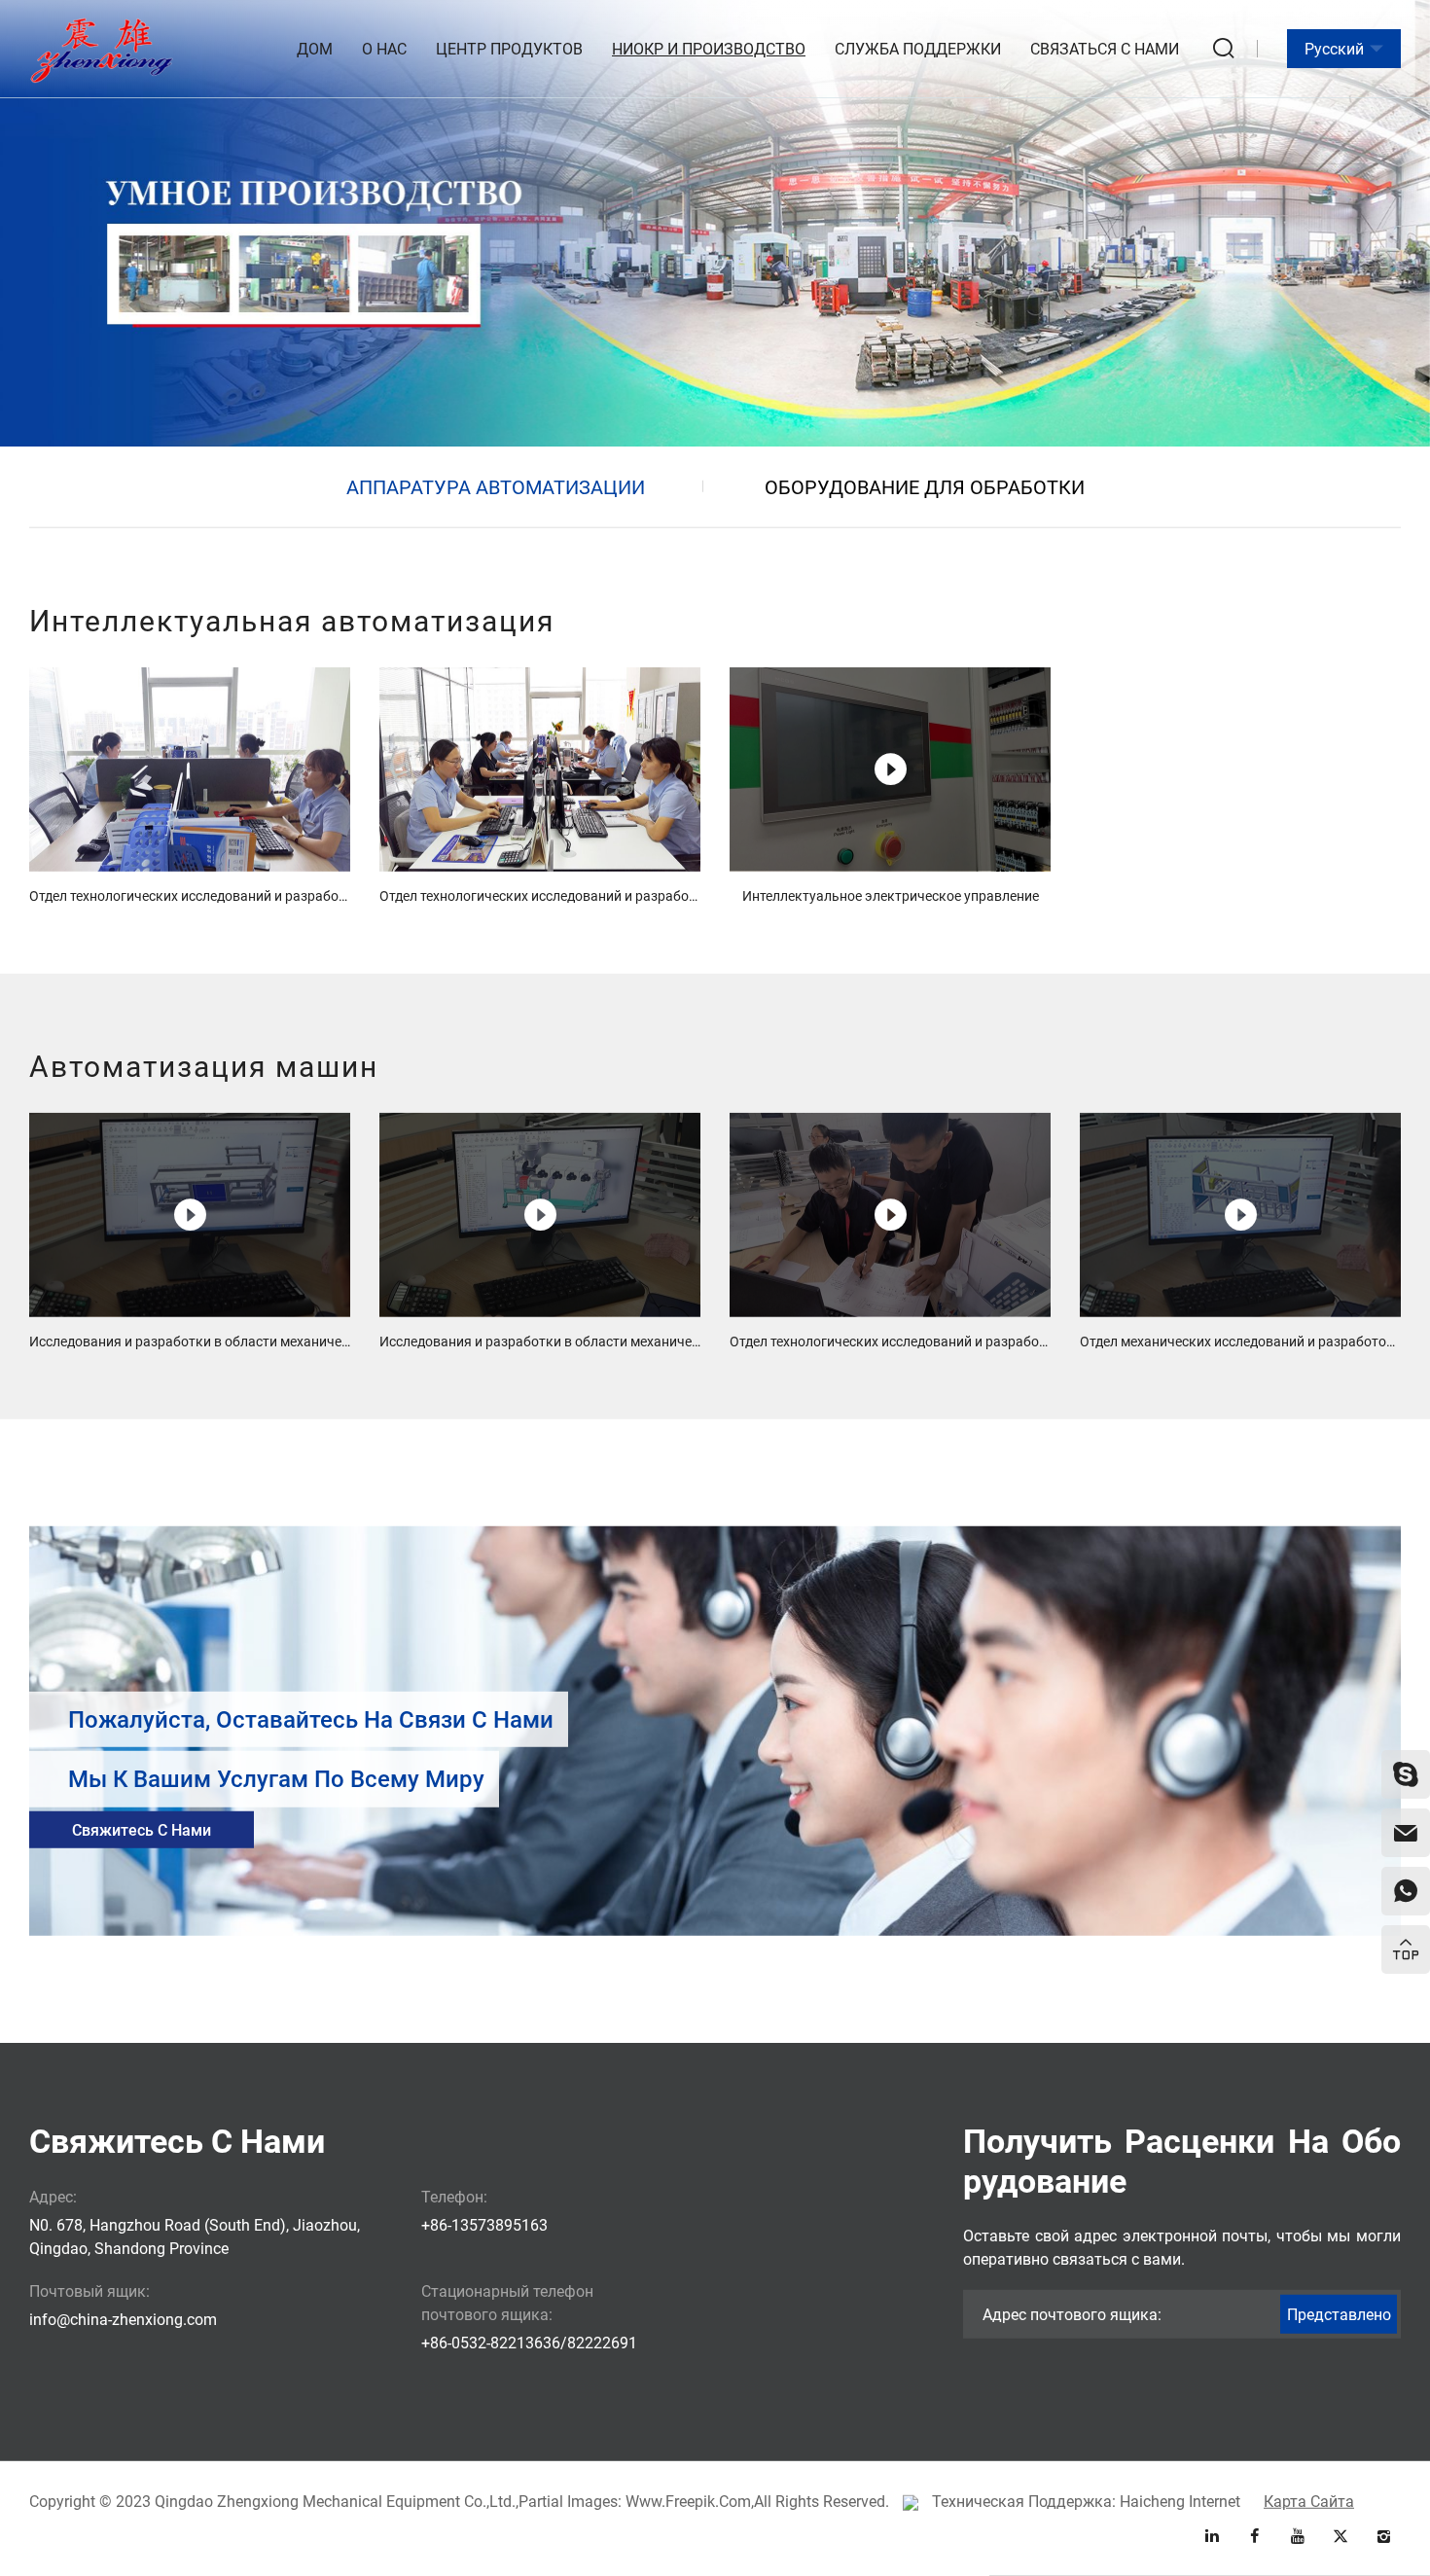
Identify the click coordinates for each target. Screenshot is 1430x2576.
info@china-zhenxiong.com (123, 2319)
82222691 (602, 2342)
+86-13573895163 (484, 2224)
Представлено (1339, 2314)
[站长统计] (911, 2501)
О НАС (384, 48)
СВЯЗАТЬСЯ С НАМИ (1105, 48)
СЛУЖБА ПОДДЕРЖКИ (918, 48)
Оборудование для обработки (925, 486)
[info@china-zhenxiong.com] (1406, 1833)
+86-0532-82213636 (491, 2342)
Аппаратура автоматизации (496, 486)
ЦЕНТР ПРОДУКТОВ (509, 48)
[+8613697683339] (1406, 1891)
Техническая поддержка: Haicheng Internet (1086, 2501)
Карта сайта (1309, 2501)
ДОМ (315, 48)
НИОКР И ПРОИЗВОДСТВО (709, 48)
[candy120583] (1406, 1774)
